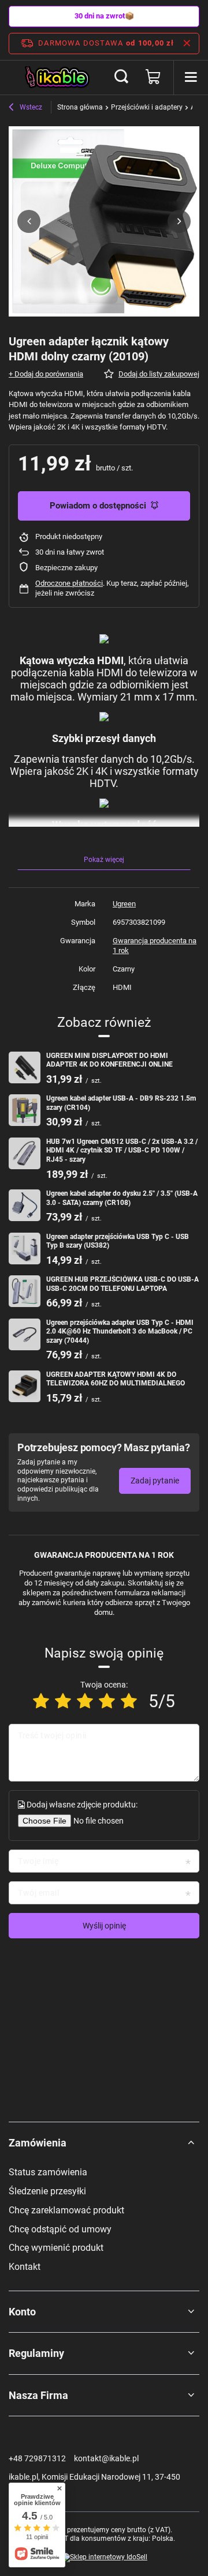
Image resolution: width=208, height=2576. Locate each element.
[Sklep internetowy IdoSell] (104, 2558)
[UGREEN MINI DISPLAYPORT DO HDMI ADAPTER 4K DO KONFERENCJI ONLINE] (25, 1067)
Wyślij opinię (104, 1926)
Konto (22, 2312)
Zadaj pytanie (155, 1481)
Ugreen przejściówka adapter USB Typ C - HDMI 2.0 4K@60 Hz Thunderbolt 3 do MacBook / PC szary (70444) (120, 1332)
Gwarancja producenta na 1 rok (155, 946)
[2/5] (63, 1701)
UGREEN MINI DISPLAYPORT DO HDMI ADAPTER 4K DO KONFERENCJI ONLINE (109, 1060)
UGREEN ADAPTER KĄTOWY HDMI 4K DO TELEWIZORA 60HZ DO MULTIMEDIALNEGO (116, 1379)
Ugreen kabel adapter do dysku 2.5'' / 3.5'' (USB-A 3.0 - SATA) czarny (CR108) (122, 1198)
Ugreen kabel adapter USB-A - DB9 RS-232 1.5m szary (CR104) (121, 1103)
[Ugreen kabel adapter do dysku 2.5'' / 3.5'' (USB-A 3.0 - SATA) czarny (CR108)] (25, 1205)
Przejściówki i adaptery (147, 107)
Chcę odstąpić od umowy (60, 2229)
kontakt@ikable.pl (106, 2458)
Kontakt (25, 2267)
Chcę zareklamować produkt (66, 2210)
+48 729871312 (37, 2458)
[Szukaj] (121, 77)
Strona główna (80, 107)
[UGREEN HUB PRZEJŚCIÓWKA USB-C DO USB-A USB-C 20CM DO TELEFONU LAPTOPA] (25, 1291)
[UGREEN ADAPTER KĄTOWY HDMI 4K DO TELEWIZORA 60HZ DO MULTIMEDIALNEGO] (25, 1386)
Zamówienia (38, 2143)
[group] (104, 221)
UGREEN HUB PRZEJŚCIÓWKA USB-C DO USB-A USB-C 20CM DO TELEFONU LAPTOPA (122, 1284)
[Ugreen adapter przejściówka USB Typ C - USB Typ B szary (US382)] (25, 1249)
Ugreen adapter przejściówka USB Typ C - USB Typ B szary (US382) (118, 1241)
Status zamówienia (48, 2172)
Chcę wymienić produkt (56, 2248)
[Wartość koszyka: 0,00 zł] (153, 77)
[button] (29, 221)
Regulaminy (36, 2353)
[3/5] (85, 1701)
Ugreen (124, 904)
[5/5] (129, 1701)
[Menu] (191, 77)
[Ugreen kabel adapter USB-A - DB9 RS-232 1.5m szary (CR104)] (25, 1110)
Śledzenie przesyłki (47, 2191)
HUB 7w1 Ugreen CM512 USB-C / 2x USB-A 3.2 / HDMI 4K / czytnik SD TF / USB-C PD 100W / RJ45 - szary (122, 1150)
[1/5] (41, 1701)
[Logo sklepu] (58, 77)
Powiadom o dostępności (98, 506)
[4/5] (107, 1701)
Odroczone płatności (69, 583)
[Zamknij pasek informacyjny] (187, 43)
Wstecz (30, 107)
